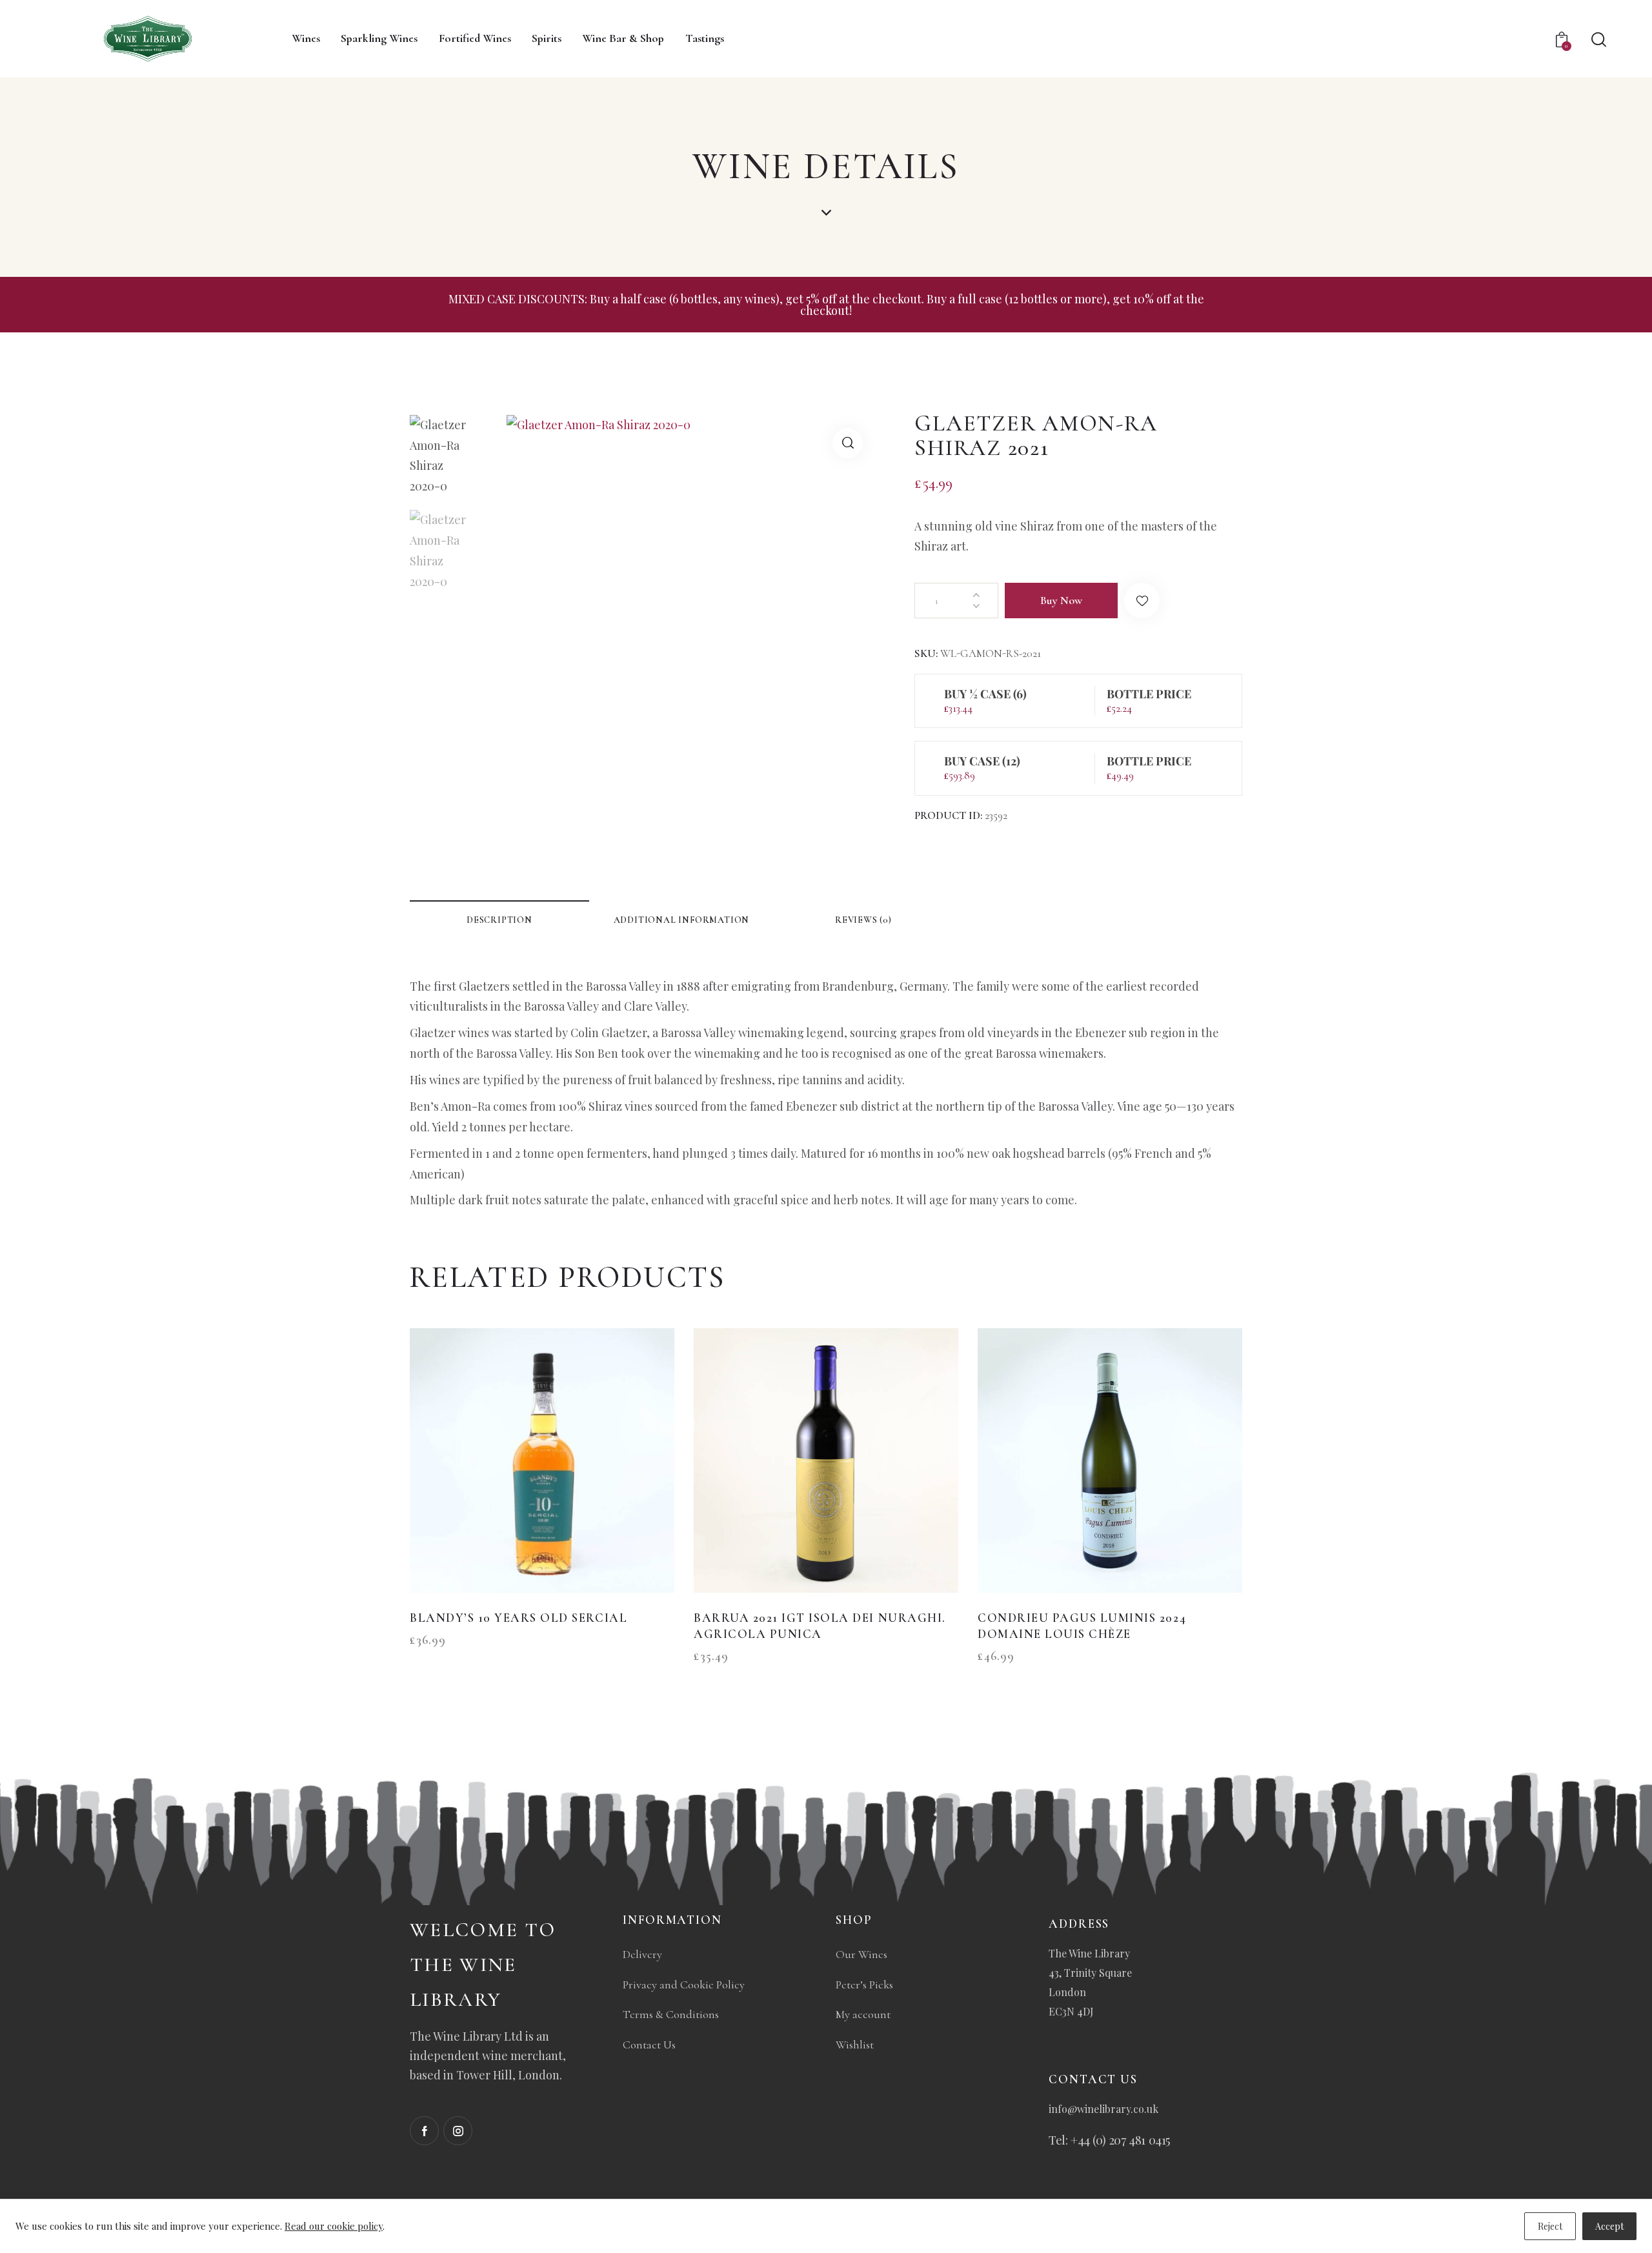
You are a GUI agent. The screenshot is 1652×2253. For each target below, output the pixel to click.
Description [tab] (499, 920)
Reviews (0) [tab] (863, 920)
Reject (1550, 2226)
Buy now (1061, 600)
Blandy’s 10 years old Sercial (519, 1618)
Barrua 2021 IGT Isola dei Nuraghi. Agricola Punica (820, 1626)
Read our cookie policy (334, 2226)
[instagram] (458, 2131)
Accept (1609, 2226)
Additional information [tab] (682, 920)
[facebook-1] (424, 2131)
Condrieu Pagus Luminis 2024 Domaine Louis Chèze (1082, 1626)
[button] (848, 443)
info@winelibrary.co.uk (1103, 2109)
